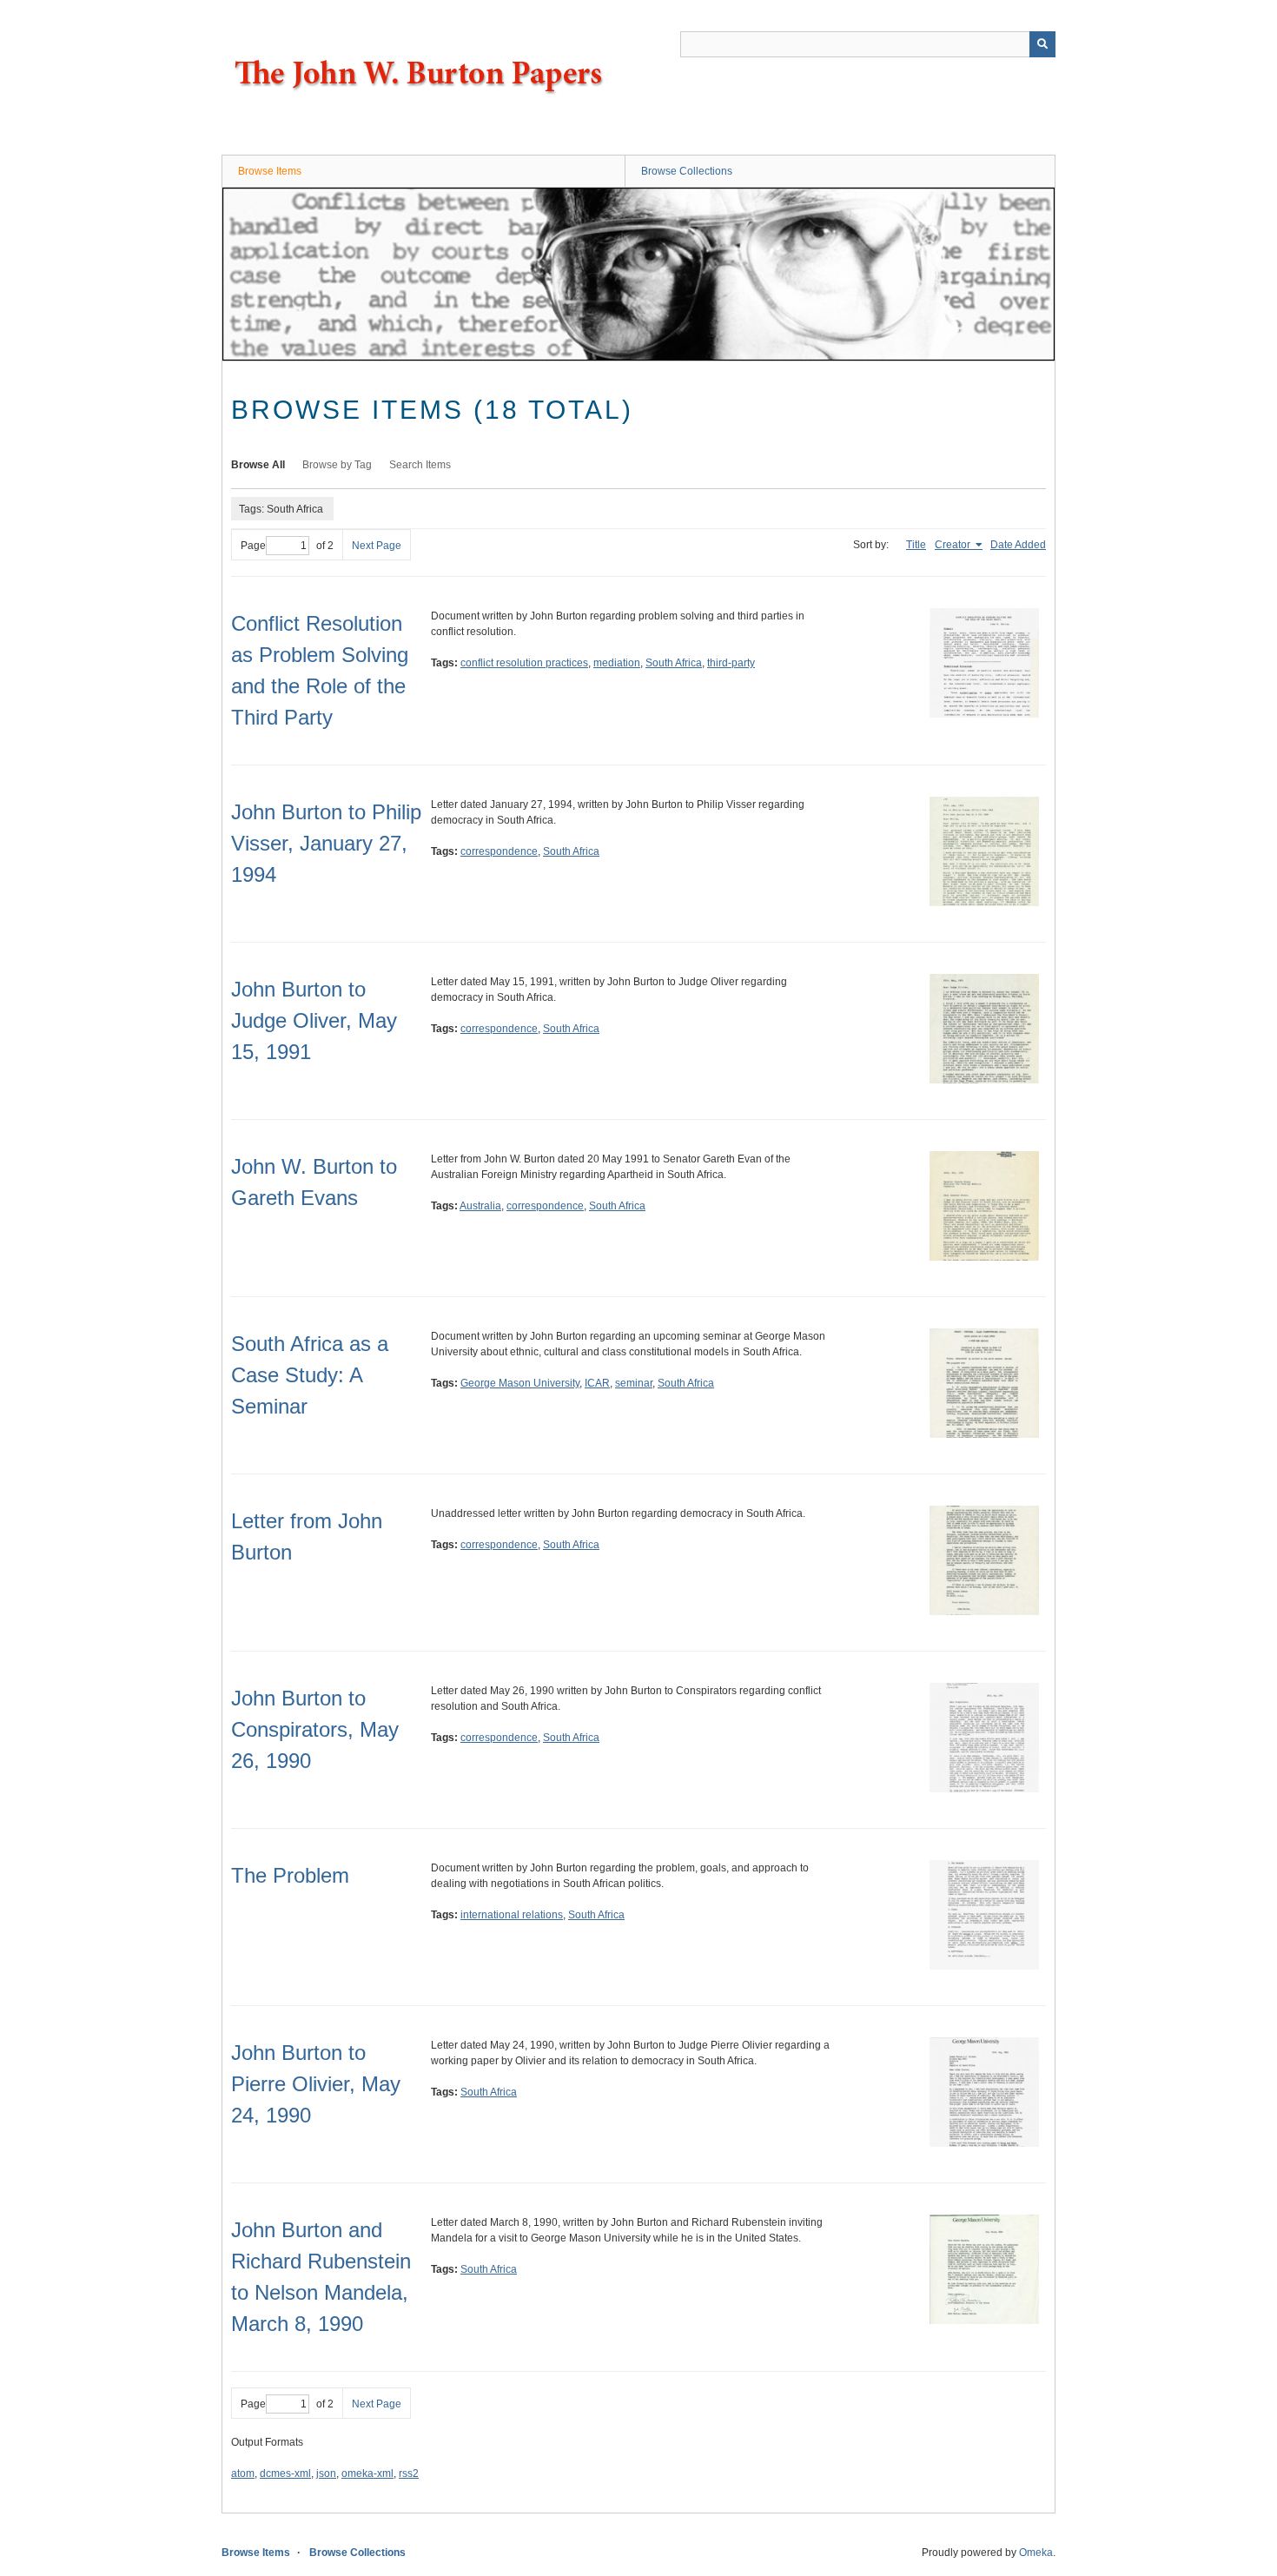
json (326, 2473)
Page (253, 546)
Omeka (1036, 2553)
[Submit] (1042, 44)
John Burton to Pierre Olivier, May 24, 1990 (316, 2084)
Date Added (1018, 545)
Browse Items (270, 171)
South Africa (674, 663)
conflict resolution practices (524, 663)
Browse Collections (687, 171)
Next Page (377, 546)
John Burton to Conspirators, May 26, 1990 (315, 1729)
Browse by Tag (337, 465)
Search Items (420, 465)
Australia (480, 1206)
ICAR (597, 1383)
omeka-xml (367, 2473)
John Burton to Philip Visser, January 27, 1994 (326, 843)
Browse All (258, 465)
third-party (731, 663)
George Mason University (520, 1383)
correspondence (499, 851)
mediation (617, 663)
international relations (512, 1915)
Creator (954, 545)
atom (243, 2473)
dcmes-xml (285, 2473)
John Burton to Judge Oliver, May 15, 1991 (314, 1020)
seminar (634, 1383)
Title (916, 545)
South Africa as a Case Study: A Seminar (310, 1375)
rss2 (409, 2473)
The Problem (290, 1875)
